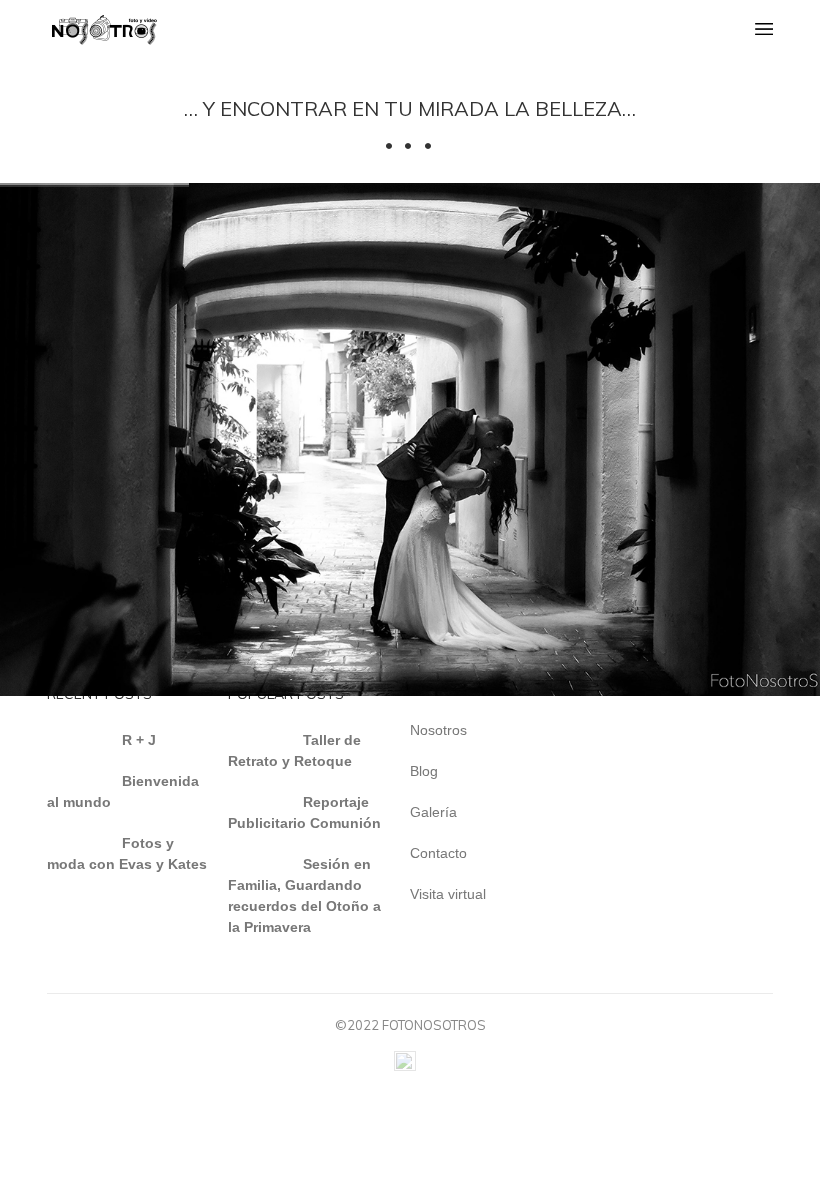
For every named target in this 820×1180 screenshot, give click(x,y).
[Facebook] (405, 1065)
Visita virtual (448, 894)
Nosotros (438, 730)
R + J (139, 740)
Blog (424, 771)
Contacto (438, 853)
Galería (433, 812)
